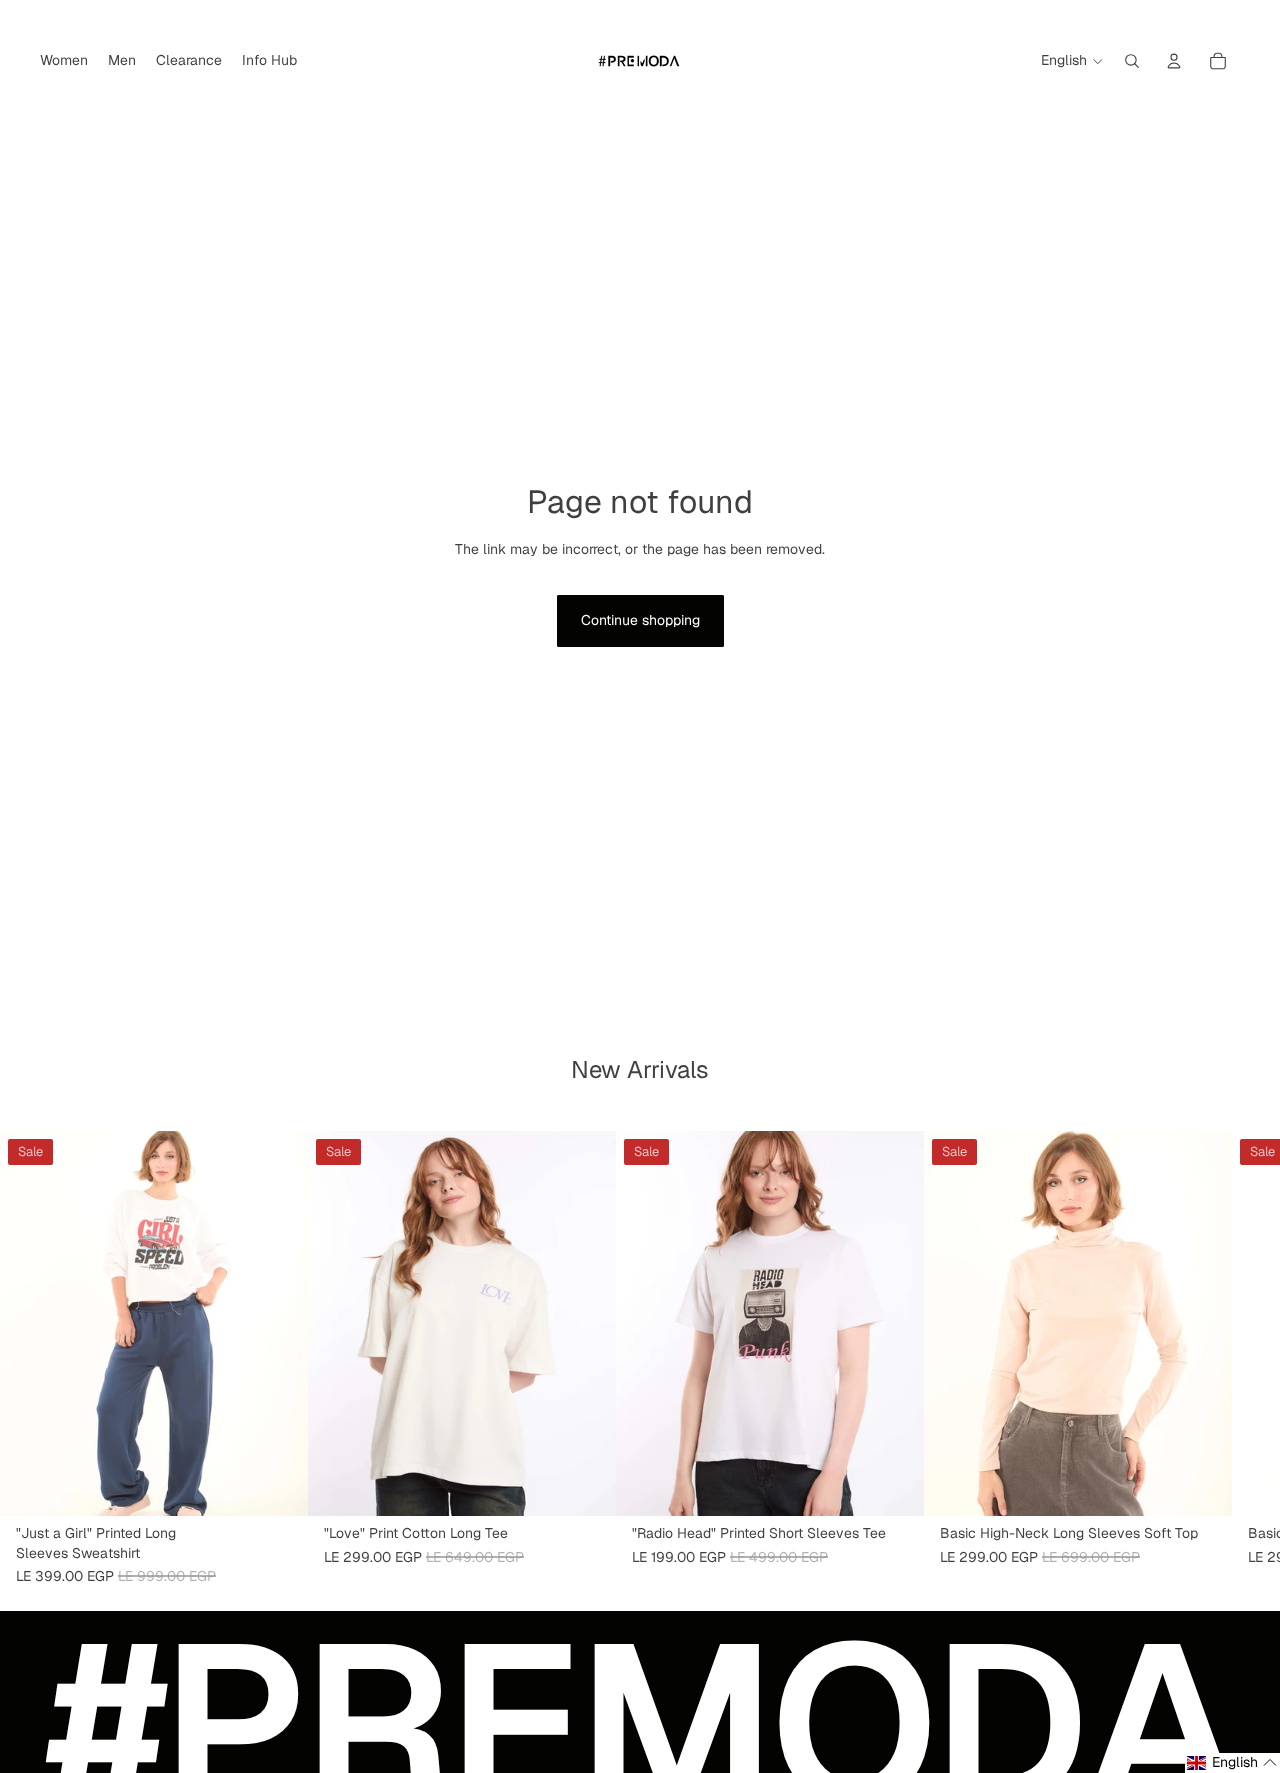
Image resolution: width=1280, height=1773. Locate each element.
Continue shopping (640, 620)
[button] (1232, 1763)
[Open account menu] (1174, 61)
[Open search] (1132, 61)
